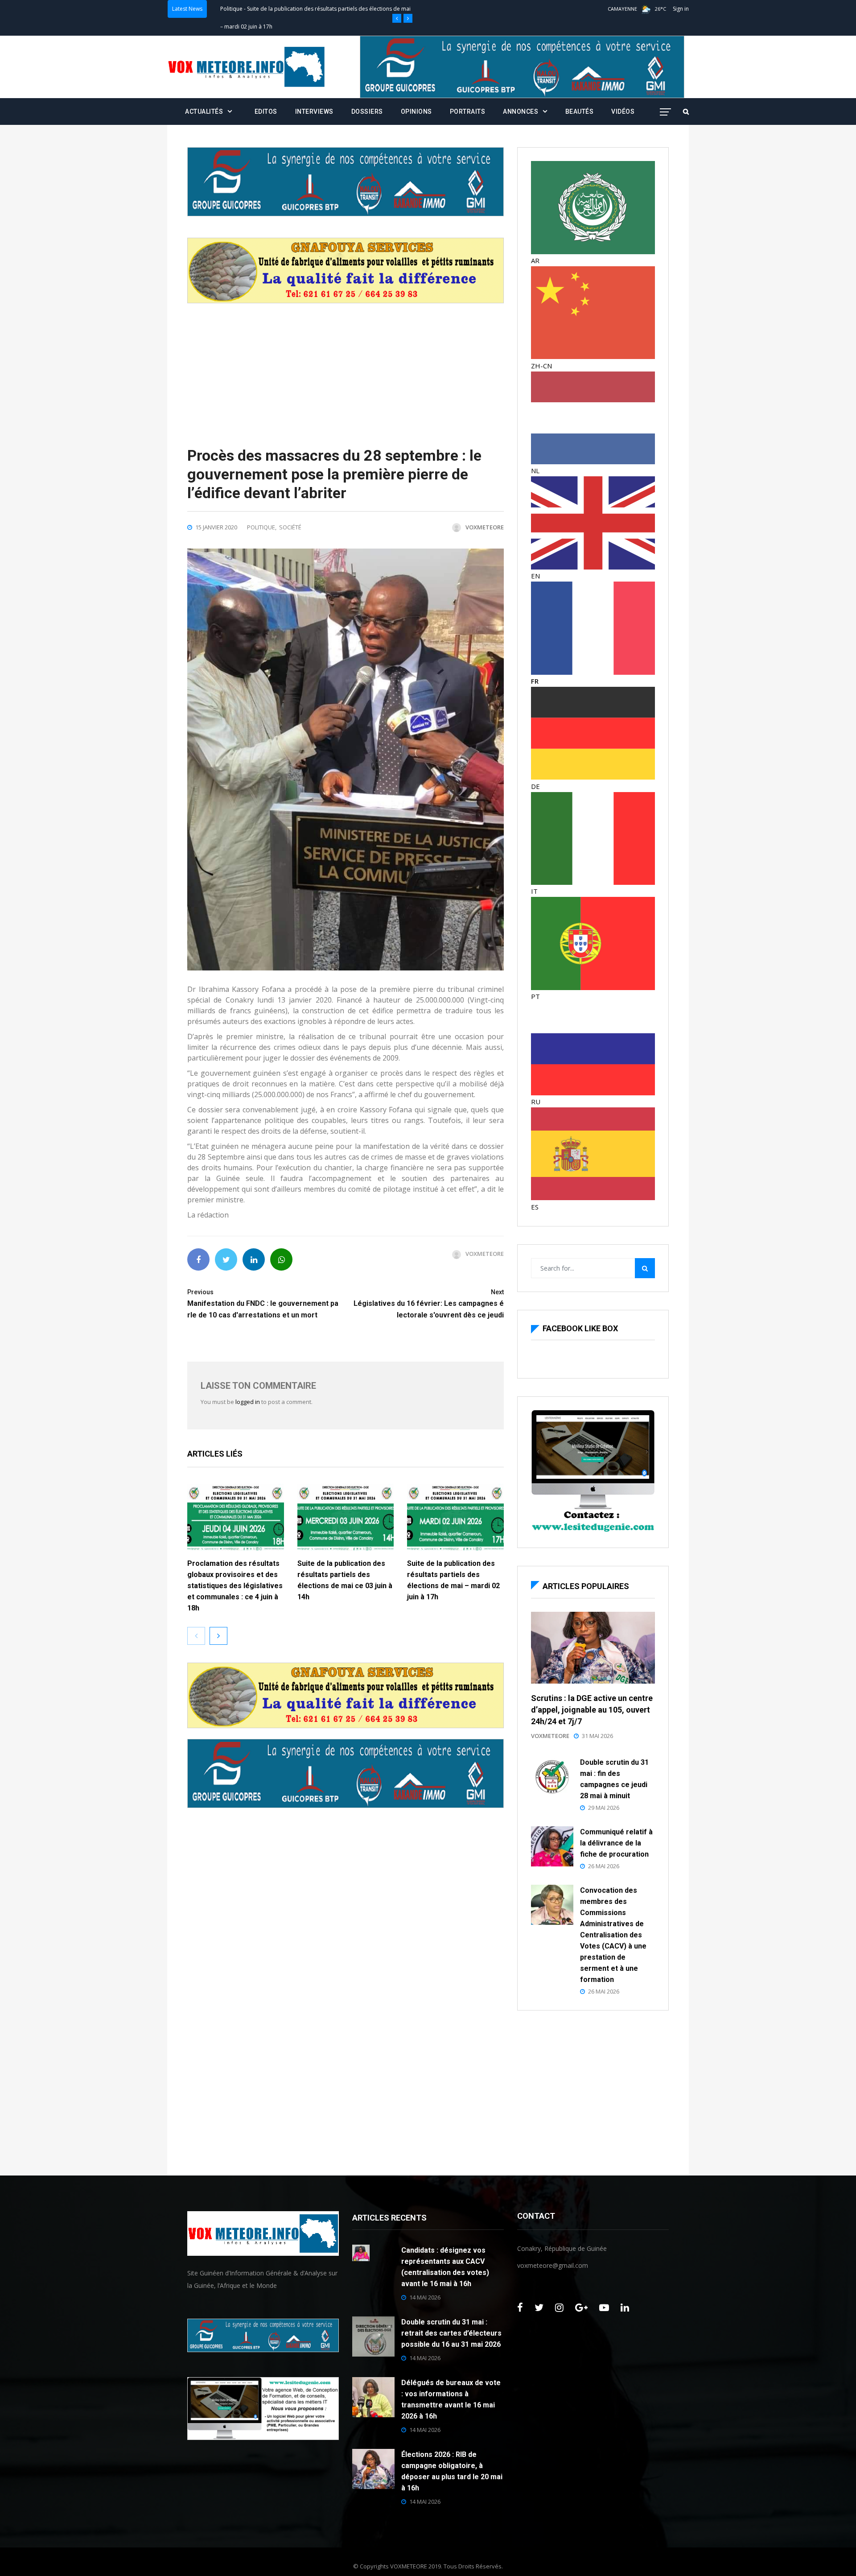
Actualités (204, 111)
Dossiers (367, 111)
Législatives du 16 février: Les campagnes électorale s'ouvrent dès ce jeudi (429, 1304)
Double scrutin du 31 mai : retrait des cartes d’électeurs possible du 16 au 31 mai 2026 (451, 2333)
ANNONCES (521, 111)
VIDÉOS (623, 111)
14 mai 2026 (425, 2297)
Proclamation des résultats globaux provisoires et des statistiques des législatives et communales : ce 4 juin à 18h (235, 1586)
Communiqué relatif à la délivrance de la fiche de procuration (616, 1843)
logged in (248, 1402)
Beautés (580, 111)
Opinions (416, 111)
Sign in (681, 9)
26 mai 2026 (604, 1866)
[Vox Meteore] (246, 67)
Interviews (314, 111)
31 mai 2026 (597, 1736)
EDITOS (266, 111)
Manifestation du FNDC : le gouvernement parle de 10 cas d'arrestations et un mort (263, 1304)
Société (290, 527)
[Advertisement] (346, 366)
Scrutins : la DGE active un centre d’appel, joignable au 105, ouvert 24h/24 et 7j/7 (592, 1710)
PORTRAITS (468, 111)
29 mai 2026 (604, 1808)
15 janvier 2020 (216, 527)
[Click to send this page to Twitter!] (226, 1259)
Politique (231, 9)
